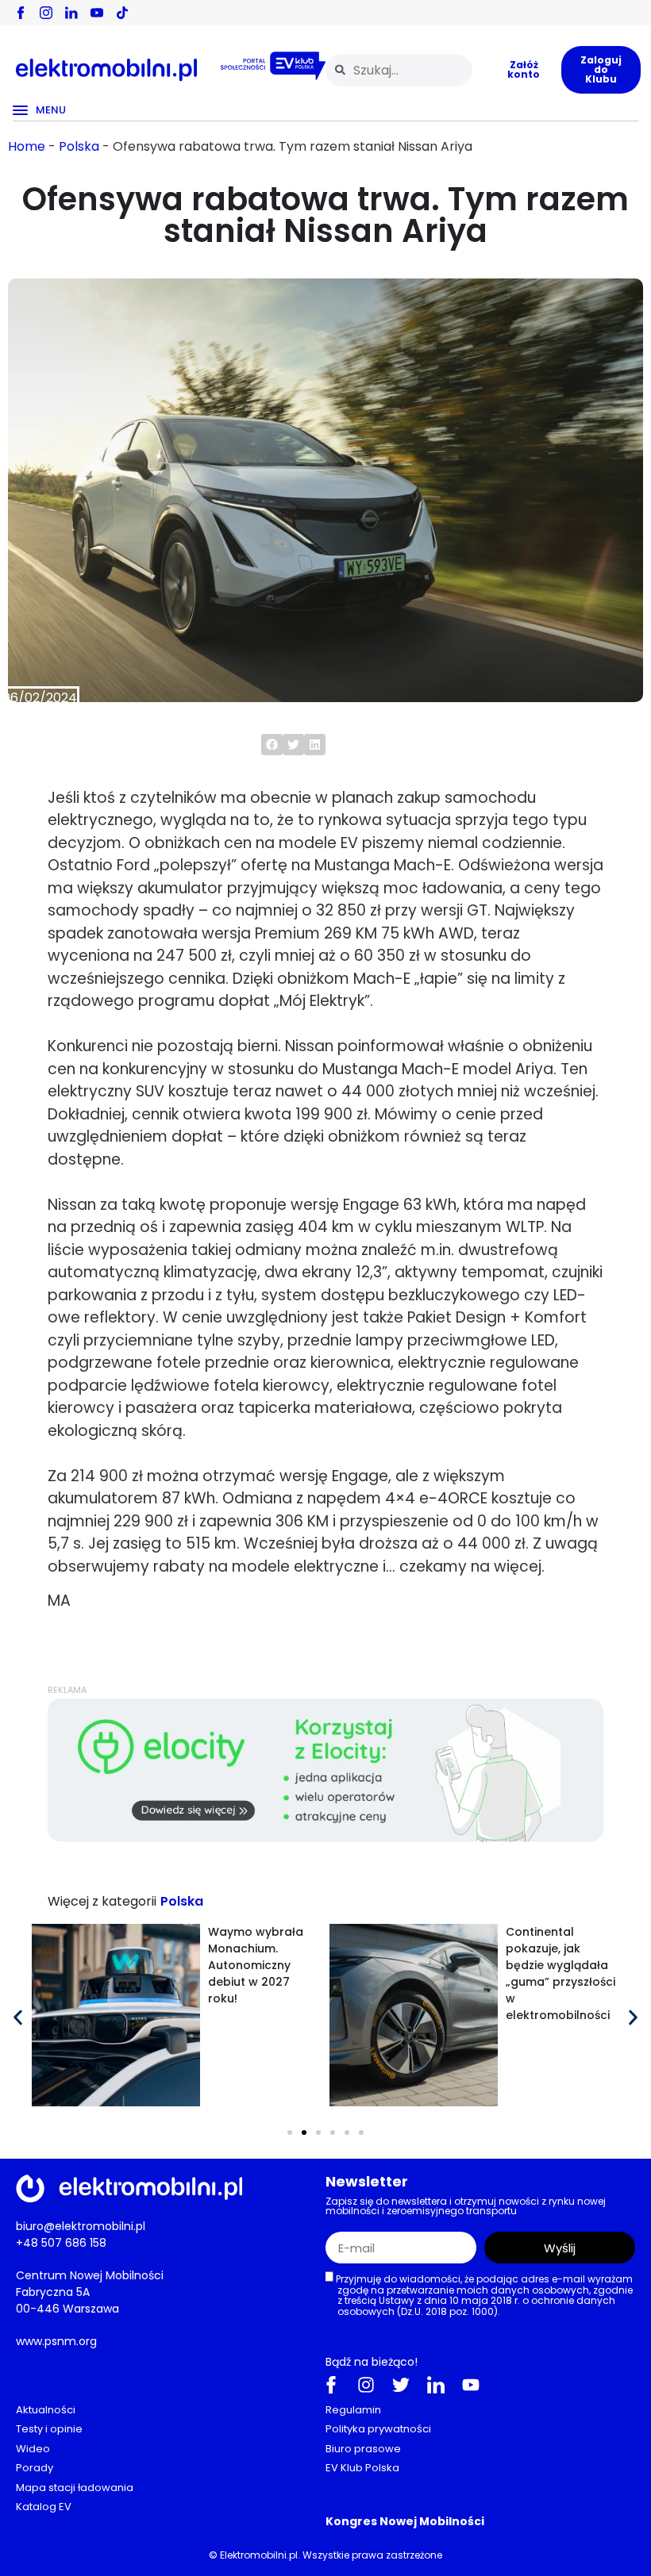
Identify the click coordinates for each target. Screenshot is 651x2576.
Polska (79, 146)
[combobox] (399, 70)
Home (27, 146)
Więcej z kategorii (102, 1901)
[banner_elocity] (325, 1838)
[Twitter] (401, 2385)
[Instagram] (366, 2385)
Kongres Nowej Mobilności (405, 2521)
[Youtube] (471, 2385)
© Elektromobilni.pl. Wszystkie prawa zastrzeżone (325, 2555)
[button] (272, 745)
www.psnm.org (56, 2341)
